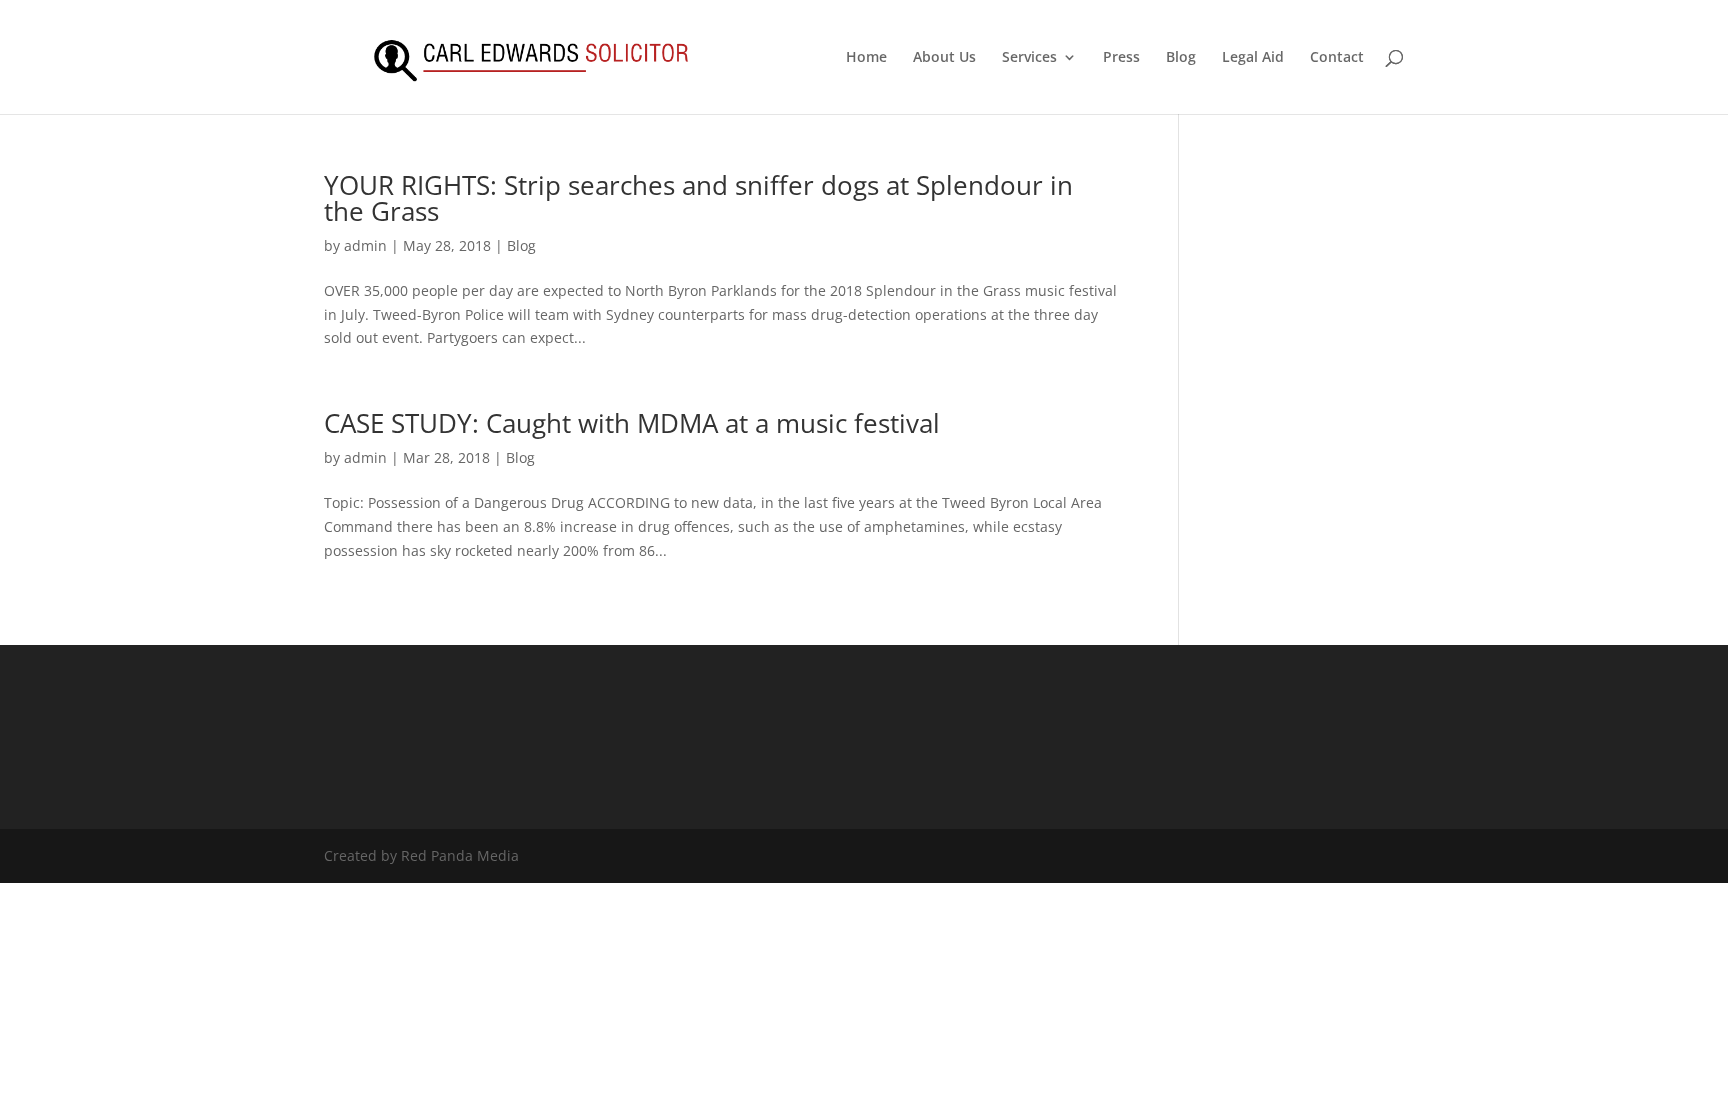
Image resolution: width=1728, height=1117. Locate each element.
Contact (1337, 58)
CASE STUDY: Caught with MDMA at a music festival (632, 423)
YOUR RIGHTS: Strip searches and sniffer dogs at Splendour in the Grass (698, 198)
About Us (944, 58)
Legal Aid (1253, 58)
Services (1029, 58)
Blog (1181, 58)
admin (365, 245)
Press (1121, 58)
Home (866, 58)
